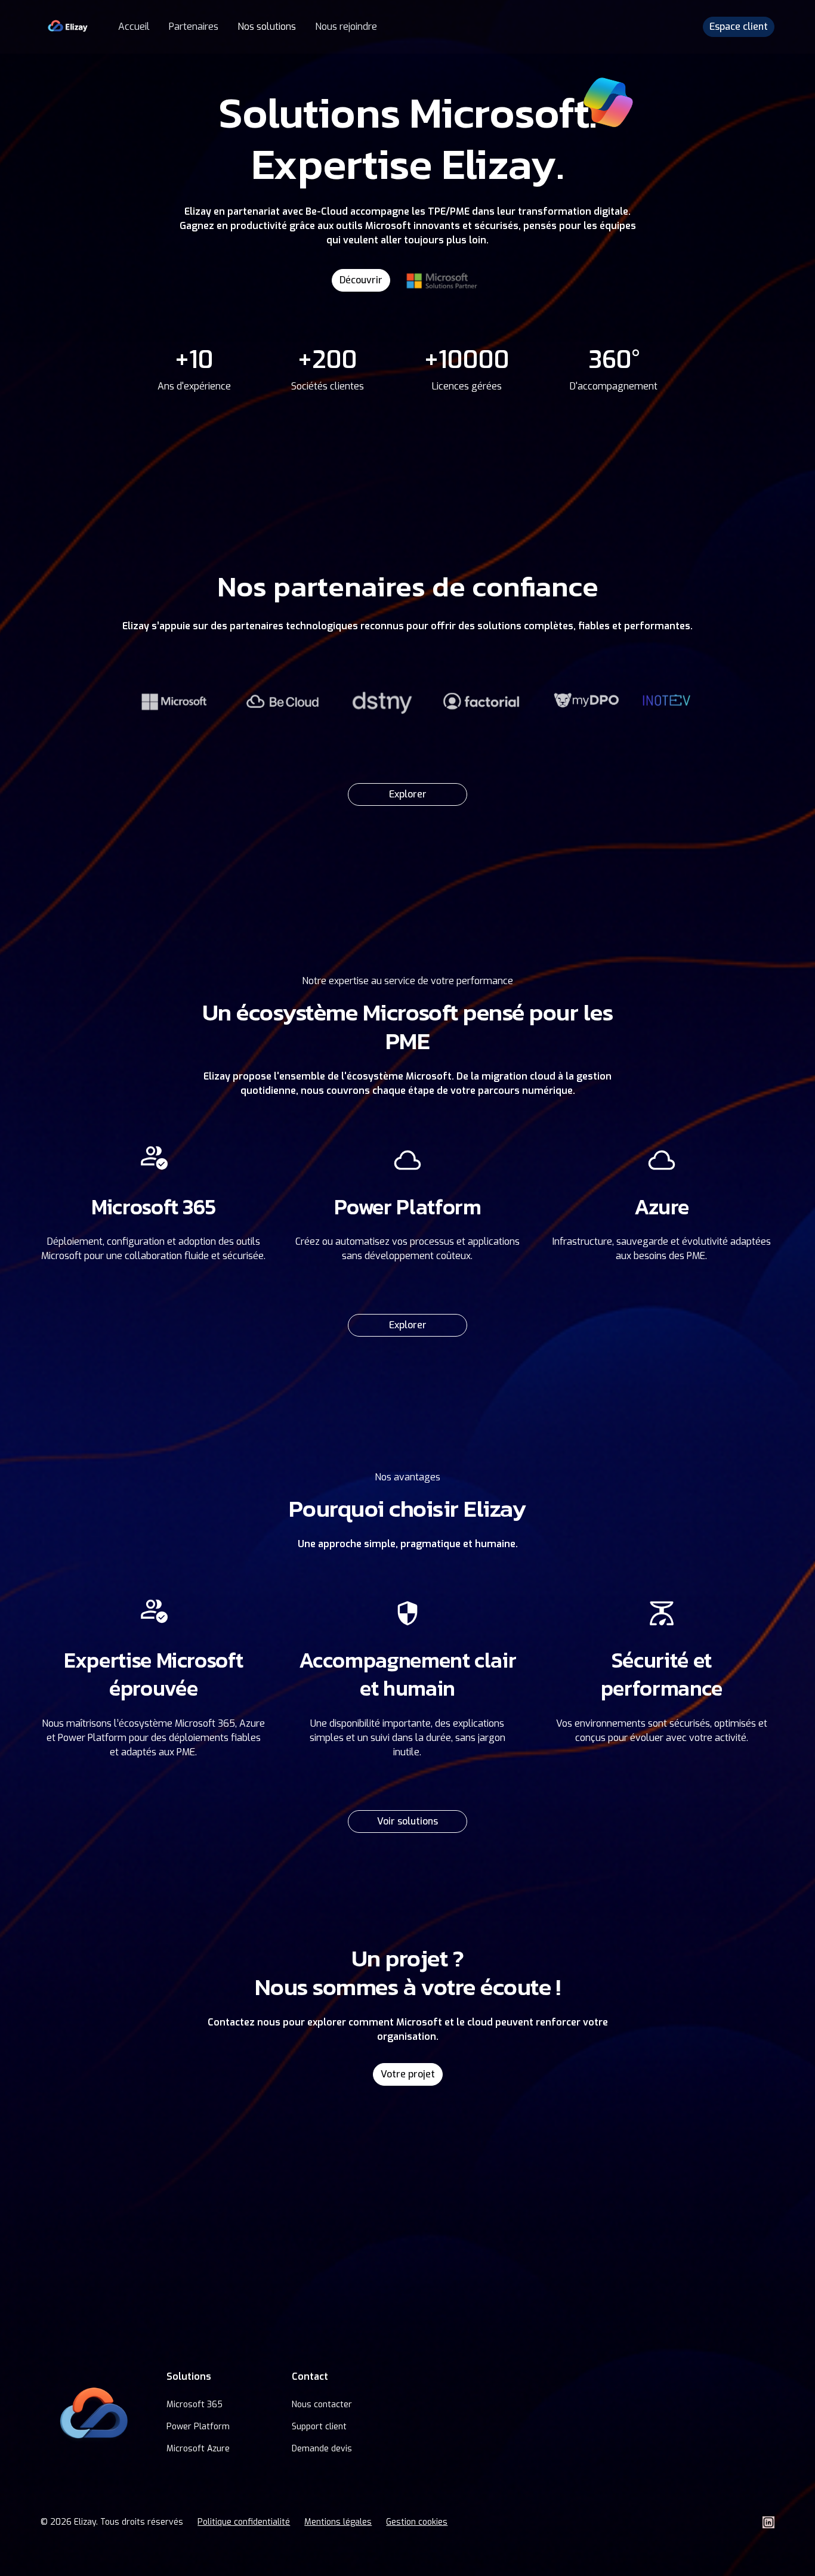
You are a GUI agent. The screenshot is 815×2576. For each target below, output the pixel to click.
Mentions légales (338, 2522)
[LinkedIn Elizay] (768, 2522)
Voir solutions (407, 1821)
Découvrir (361, 280)
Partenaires (194, 27)
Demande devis (322, 2449)
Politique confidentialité (244, 2522)
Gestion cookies (417, 2522)
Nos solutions (267, 27)
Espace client (739, 27)
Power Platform (198, 2427)
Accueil (134, 27)
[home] (67, 27)
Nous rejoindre (346, 27)
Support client (319, 2427)
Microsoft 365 (195, 2405)
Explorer (408, 794)
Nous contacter (322, 2405)
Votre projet (408, 2074)
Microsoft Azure (198, 2449)
